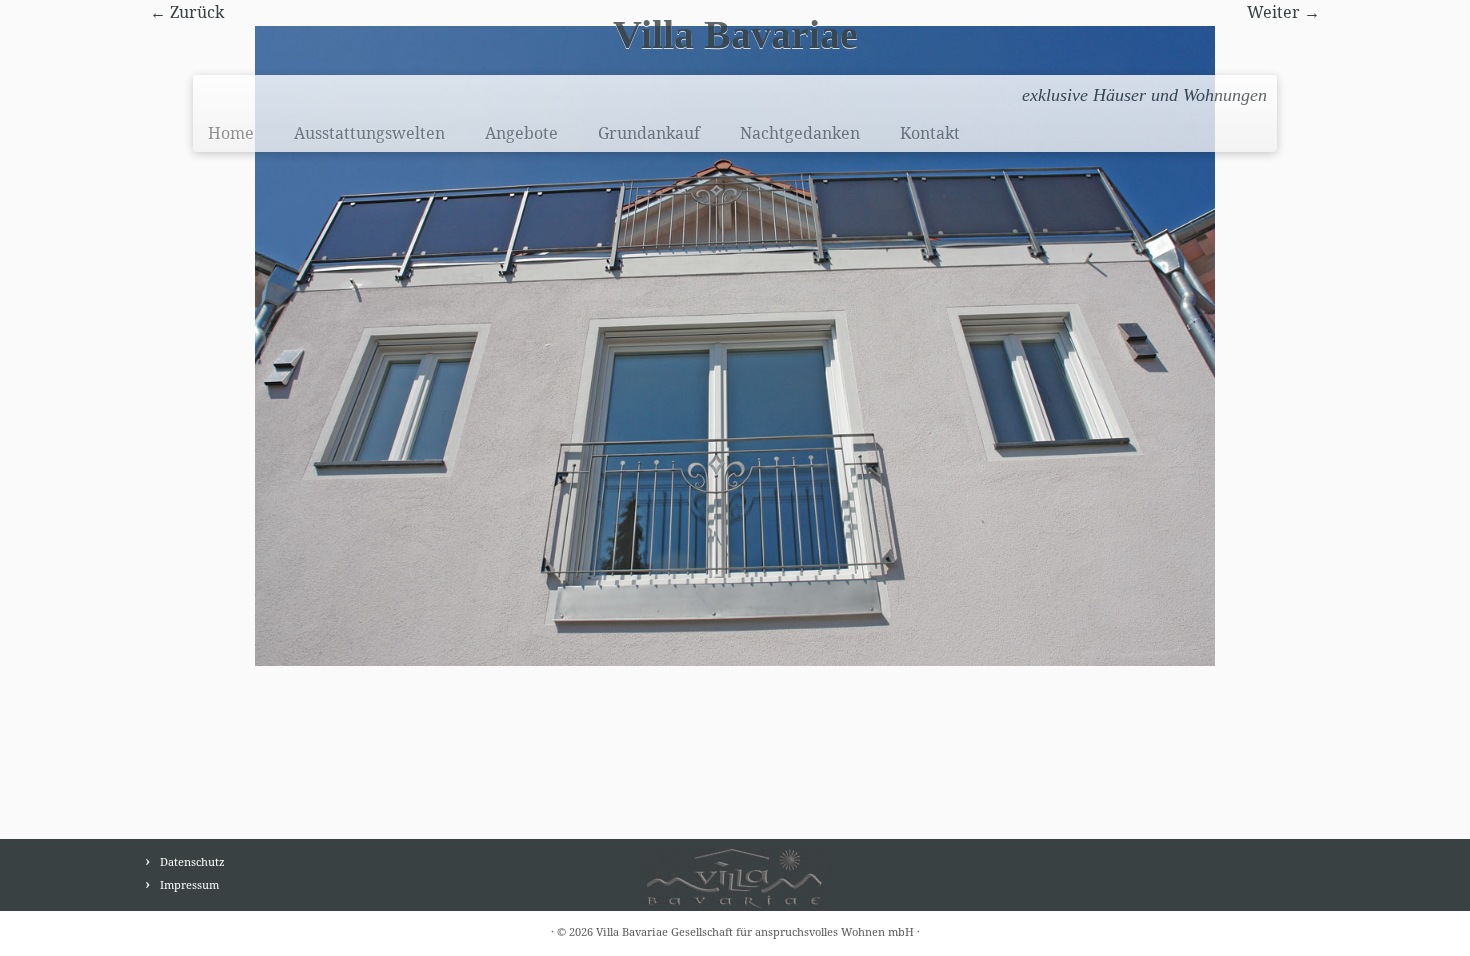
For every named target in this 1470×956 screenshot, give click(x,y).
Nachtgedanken (800, 133)
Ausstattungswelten (369, 133)
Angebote (521, 133)
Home (231, 133)
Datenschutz (192, 861)
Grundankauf (649, 133)
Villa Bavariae (735, 34)
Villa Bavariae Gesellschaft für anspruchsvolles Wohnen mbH (755, 931)
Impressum (189, 884)
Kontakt (930, 133)
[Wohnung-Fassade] (735, 344)
